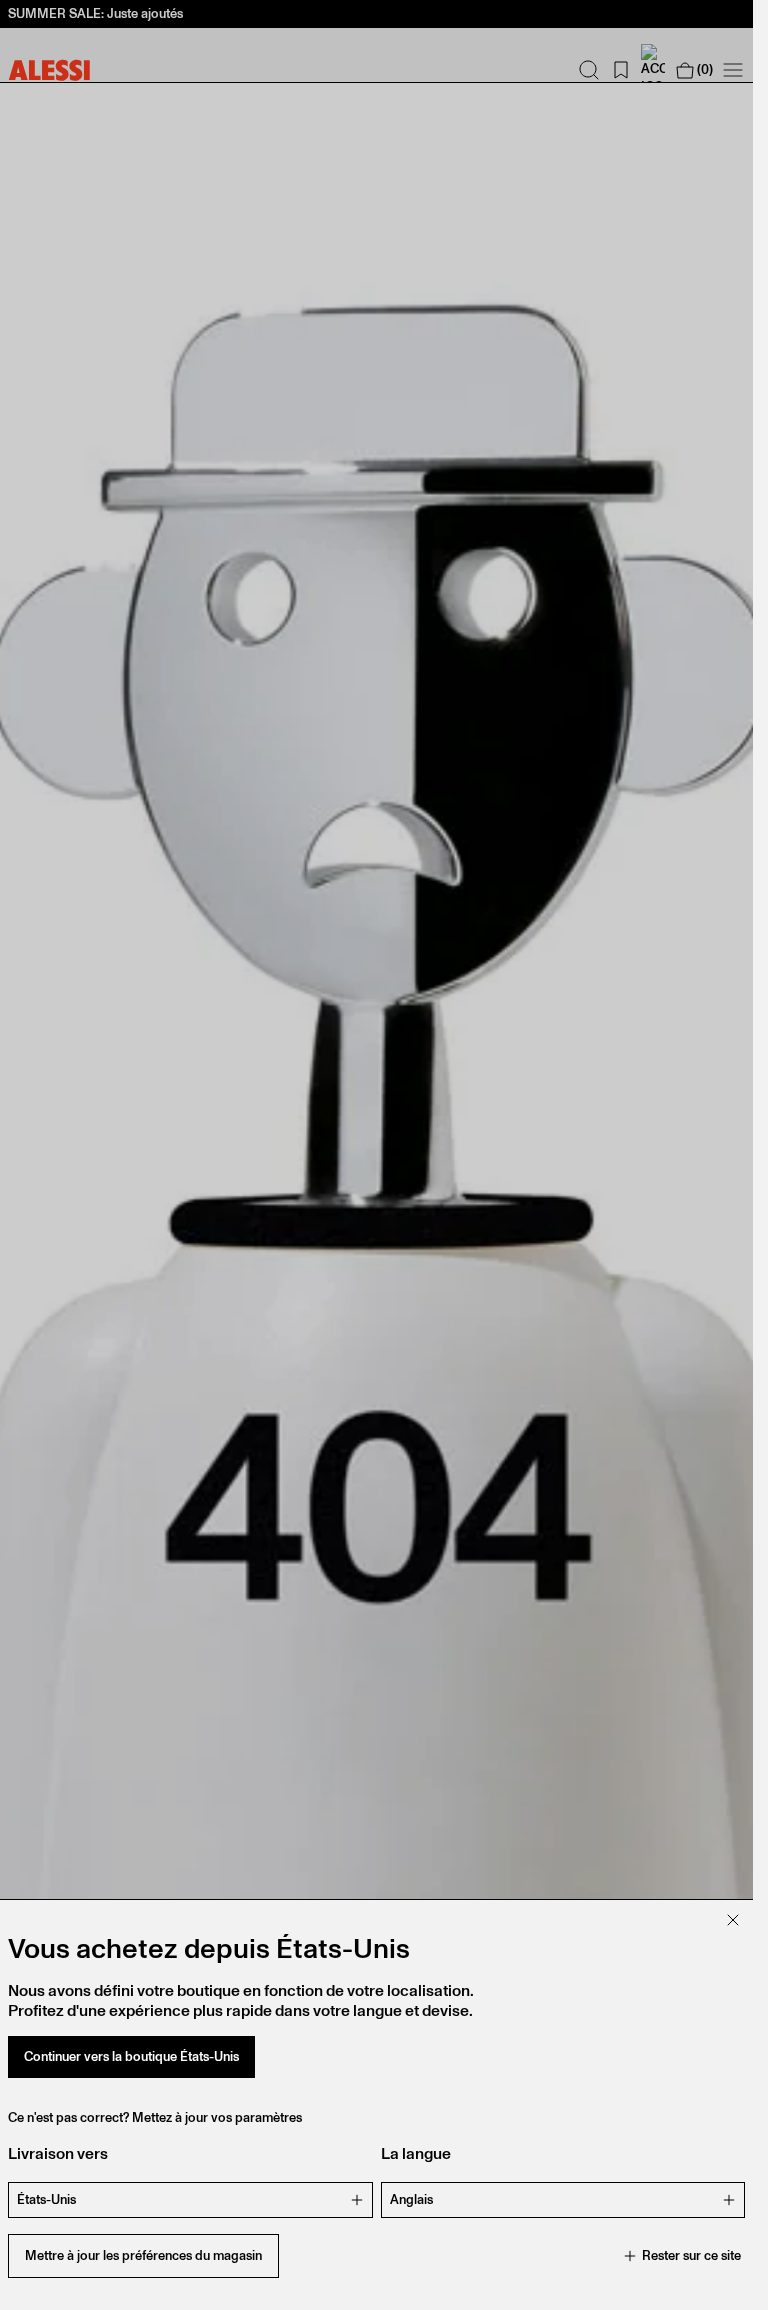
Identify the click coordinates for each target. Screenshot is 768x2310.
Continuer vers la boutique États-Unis (131, 2056)
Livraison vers (58, 2153)
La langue (416, 2153)
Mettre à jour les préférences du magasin (143, 2255)
